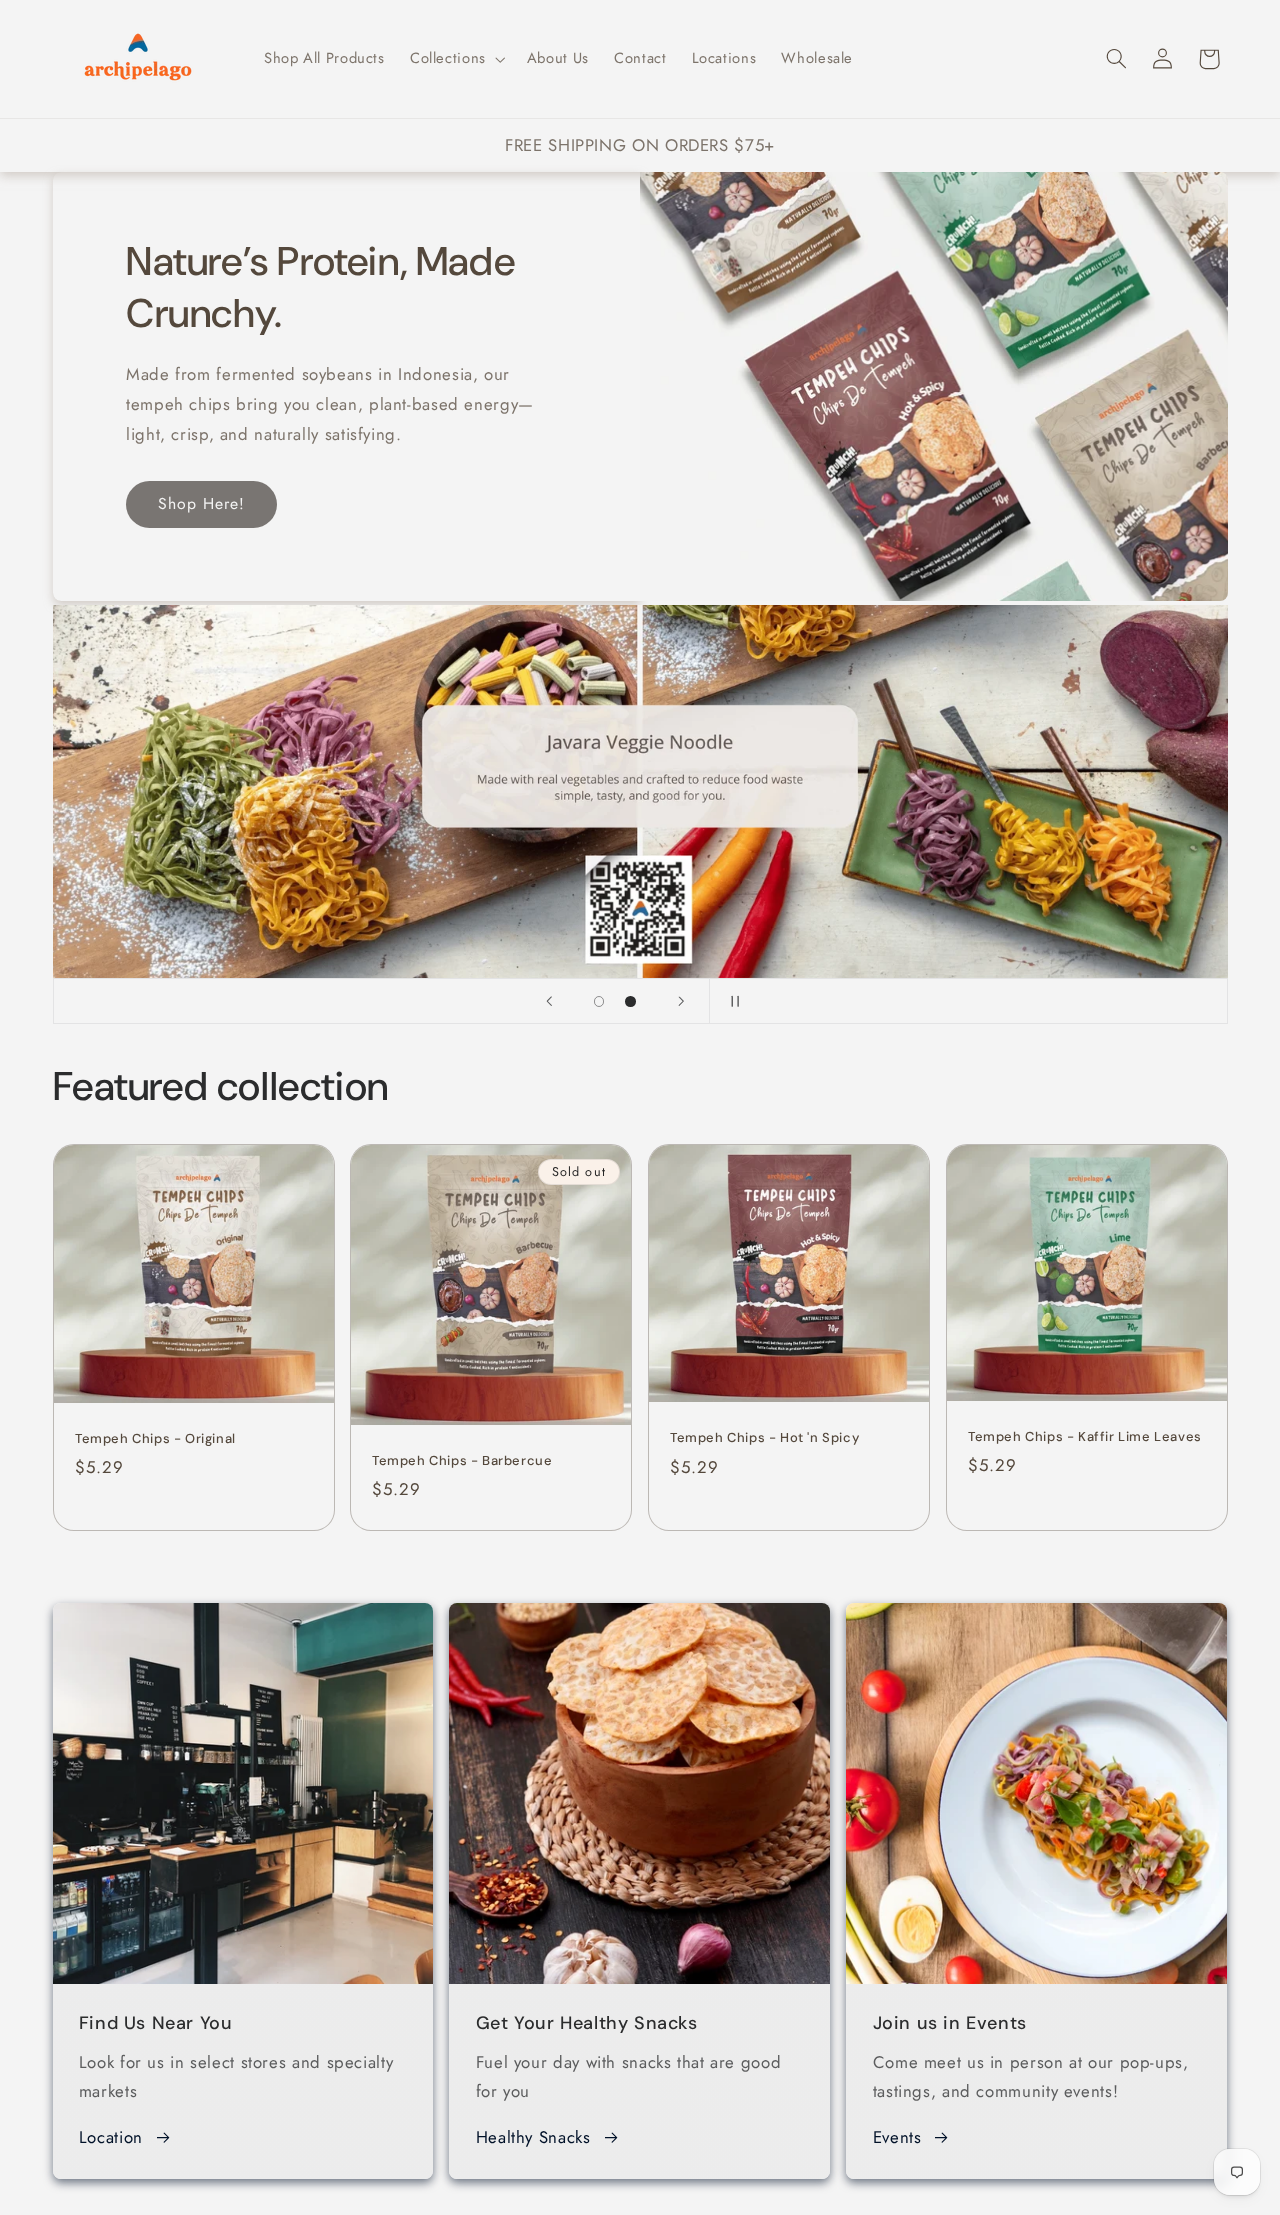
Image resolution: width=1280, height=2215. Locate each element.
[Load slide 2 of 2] (631, 1002)
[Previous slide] (549, 1001)
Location (111, 2137)
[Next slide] (681, 1001)
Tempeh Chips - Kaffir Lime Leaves (1085, 1437)
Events (897, 2137)
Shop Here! (202, 503)
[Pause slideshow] (731, 1001)
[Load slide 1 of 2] (599, 1002)
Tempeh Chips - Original (155, 1439)
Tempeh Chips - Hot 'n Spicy (764, 1438)
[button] (455, 59)
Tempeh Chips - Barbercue (462, 1461)
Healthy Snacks (533, 2137)
